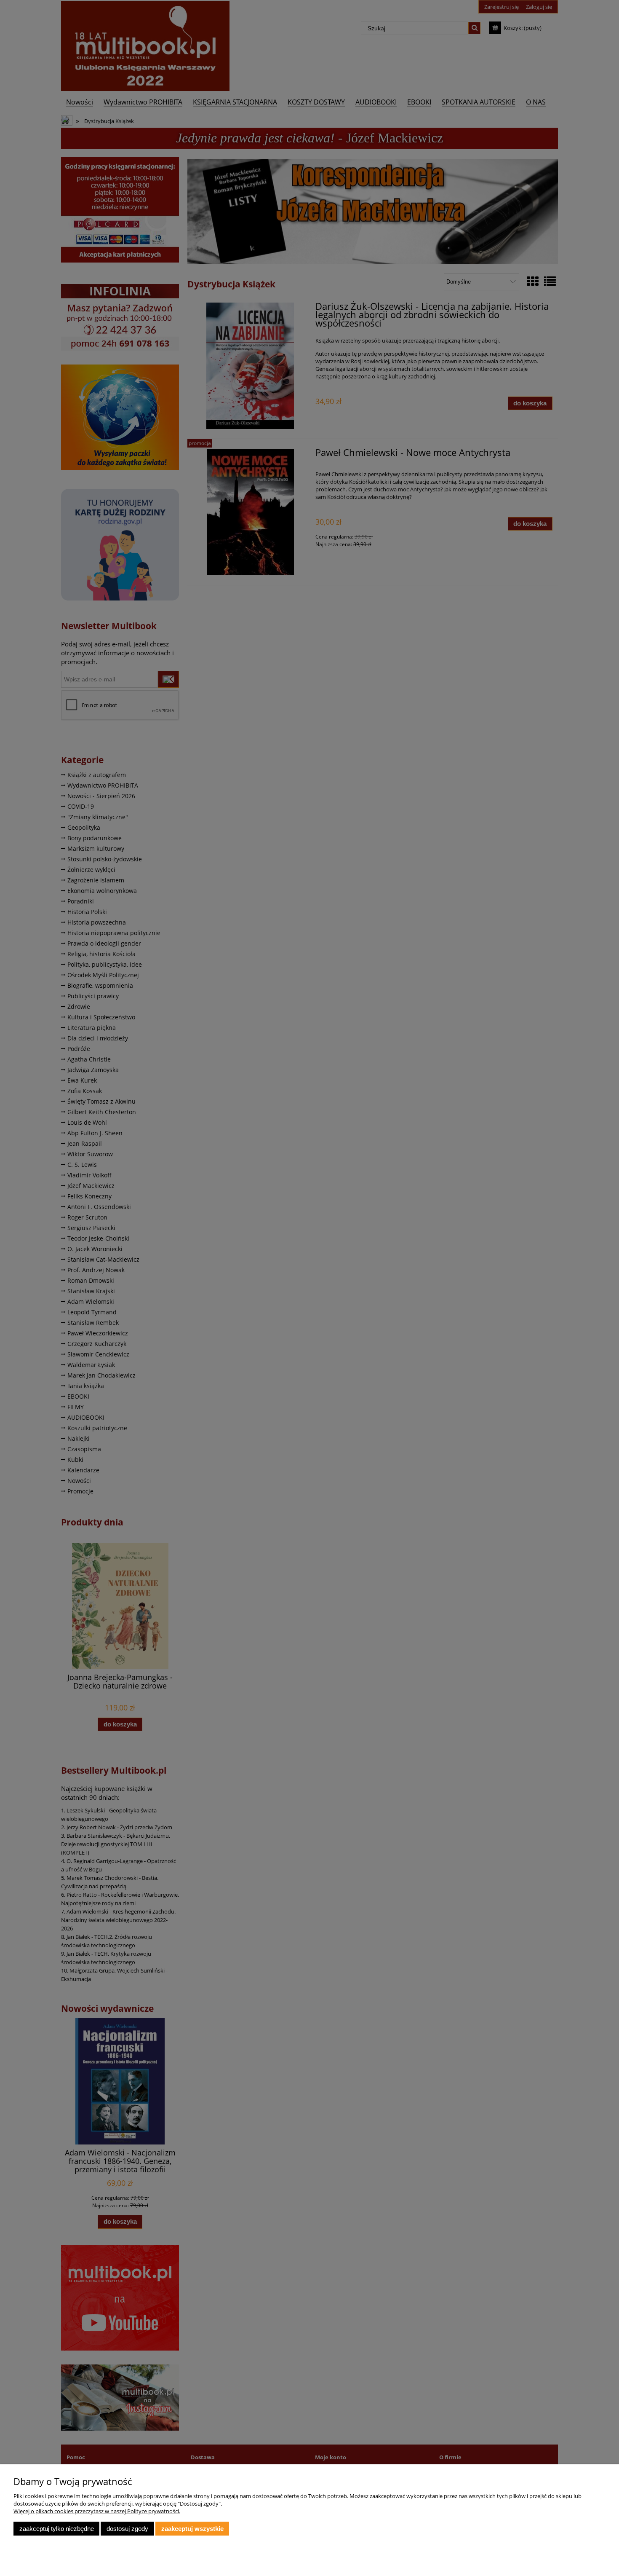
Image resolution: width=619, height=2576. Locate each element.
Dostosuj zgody (127, 2529)
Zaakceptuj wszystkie (192, 2529)
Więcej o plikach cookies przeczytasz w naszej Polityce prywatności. (97, 2511)
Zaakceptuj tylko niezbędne (57, 2529)
